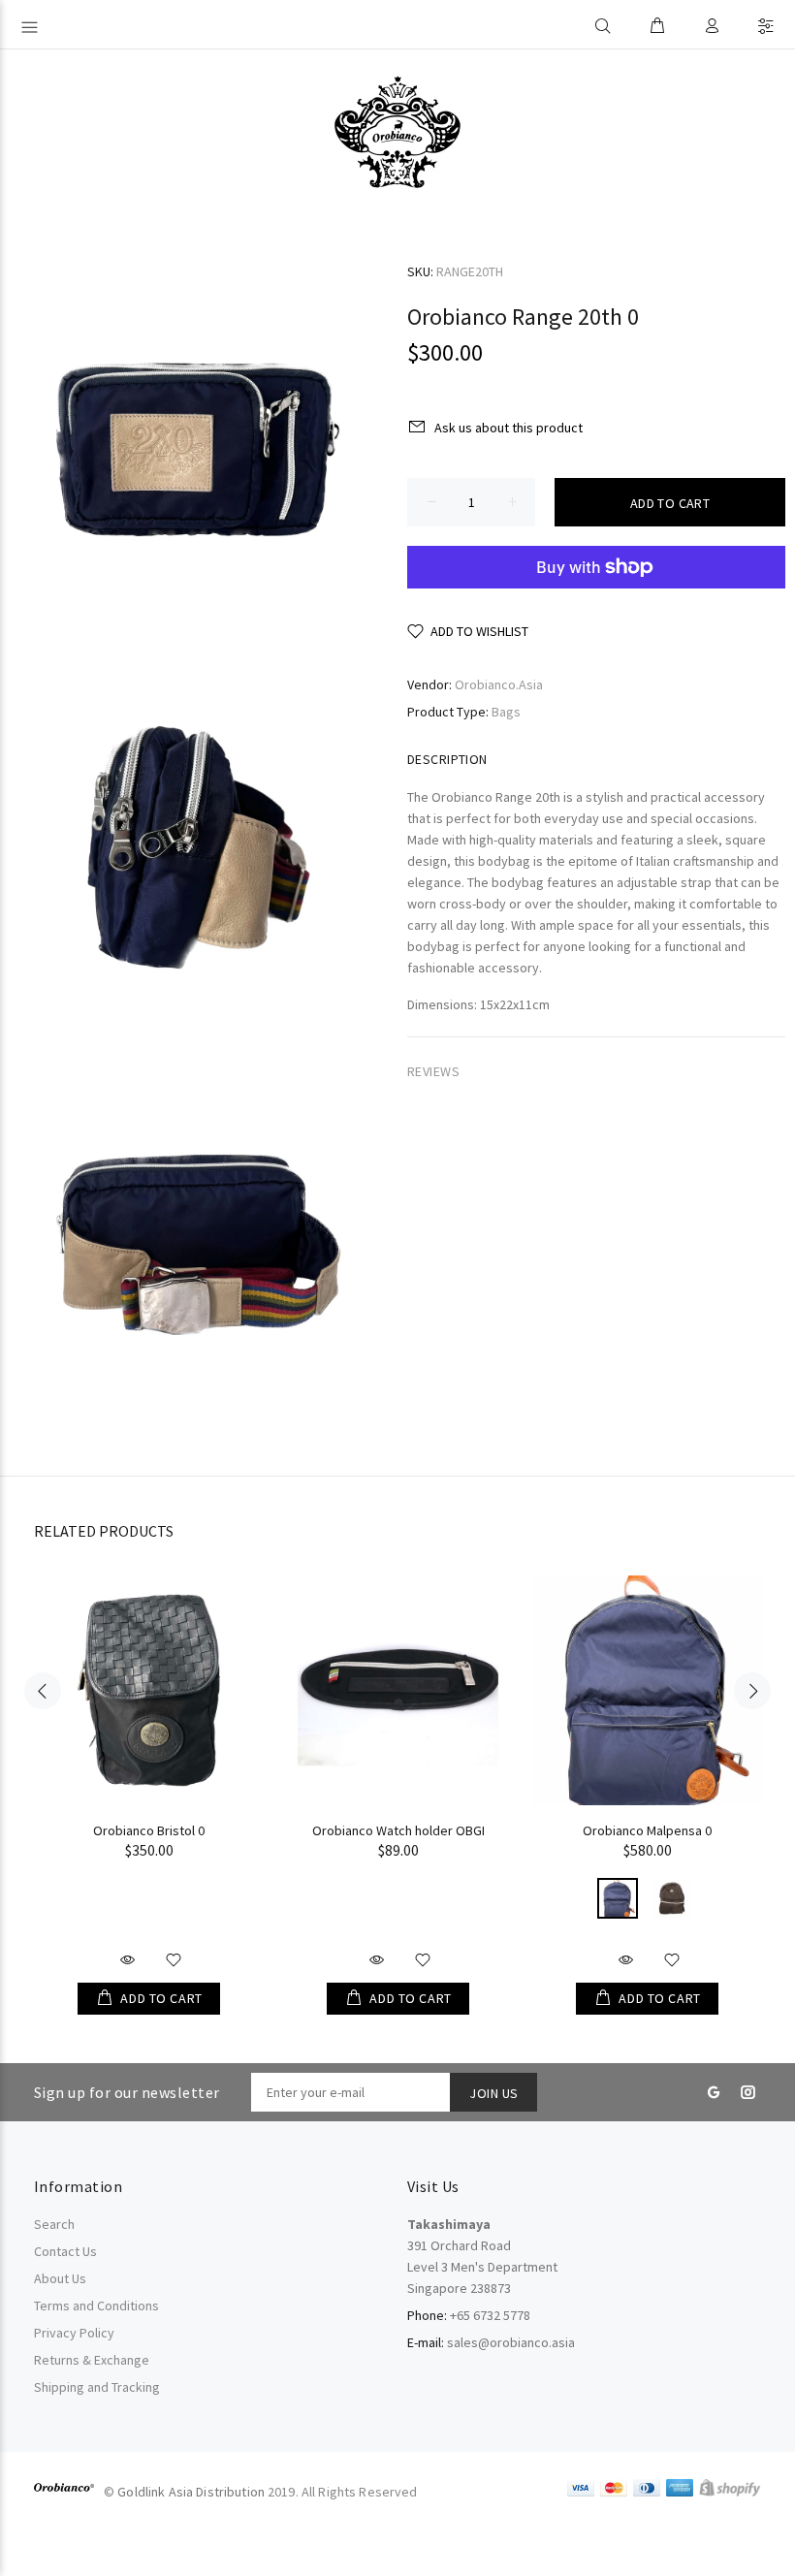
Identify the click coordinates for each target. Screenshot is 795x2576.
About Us (60, 2278)
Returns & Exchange (92, 2360)
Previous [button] (43, 1691)
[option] (149, 1776)
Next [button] (752, 1691)
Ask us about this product (509, 428)
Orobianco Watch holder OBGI (398, 1830)
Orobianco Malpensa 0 (647, 1830)
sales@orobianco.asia (511, 2342)
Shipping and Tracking (97, 2387)
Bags (506, 712)
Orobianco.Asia (499, 684)
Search (54, 2224)
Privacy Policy (74, 2333)
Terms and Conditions (96, 2306)
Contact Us (65, 2251)
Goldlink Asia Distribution (191, 2492)
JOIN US (493, 2093)
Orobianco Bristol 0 (149, 1830)
